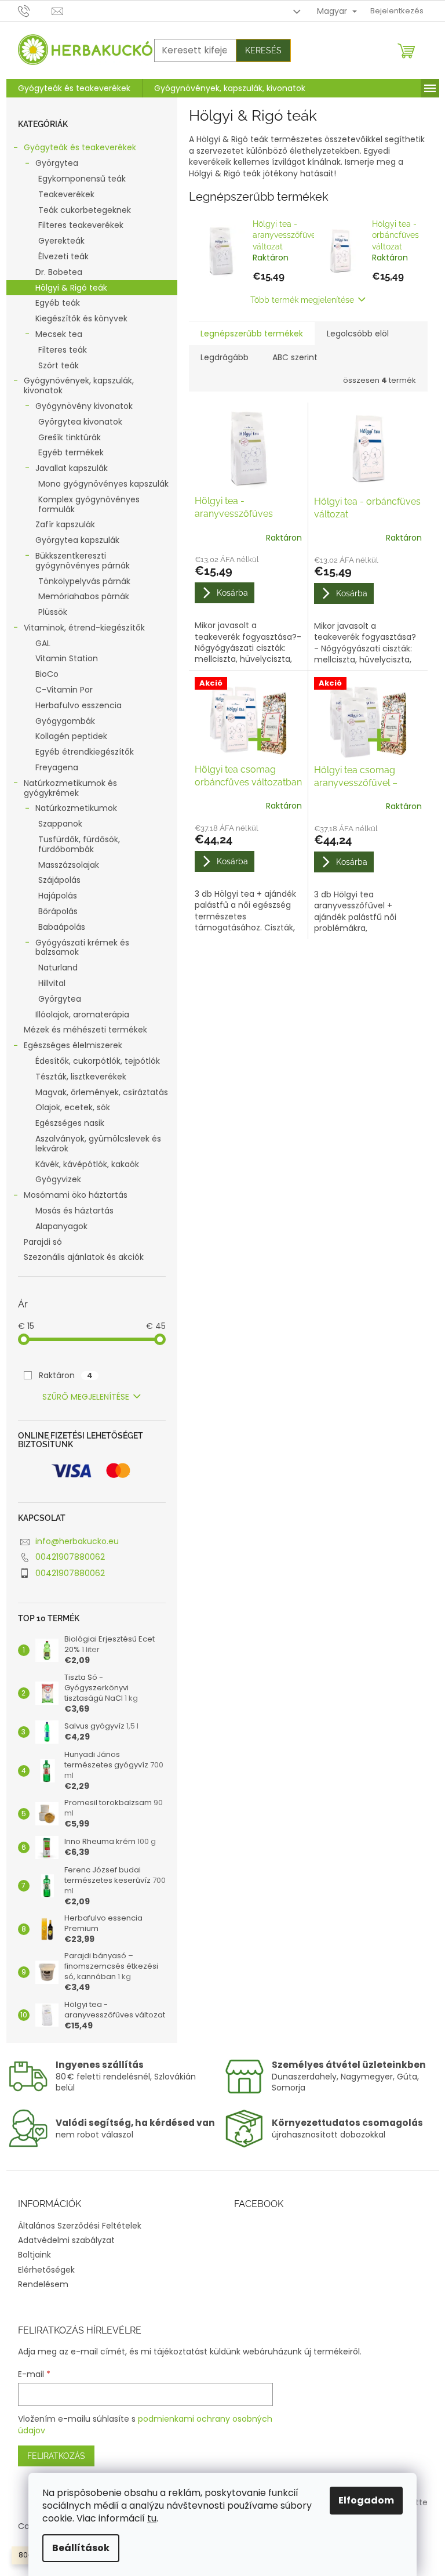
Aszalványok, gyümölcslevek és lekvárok (98, 1144)
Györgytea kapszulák (77, 540)
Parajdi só (43, 1242)
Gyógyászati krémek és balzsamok (82, 948)
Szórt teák (59, 365)
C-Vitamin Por (64, 690)
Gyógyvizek (58, 1179)
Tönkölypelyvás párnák (84, 581)
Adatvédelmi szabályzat (66, 2240)
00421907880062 (70, 1557)
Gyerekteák (61, 241)
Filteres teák (63, 350)
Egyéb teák (58, 303)
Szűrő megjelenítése (86, 1397)
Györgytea (57, 163)
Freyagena (57, 767)
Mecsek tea (59, 334)
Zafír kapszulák (65, 524)
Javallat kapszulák (72, 468)
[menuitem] (74, 88)
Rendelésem (43, 2284)
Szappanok (60, 824)
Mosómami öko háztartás (76, 1195)
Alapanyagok (61, 1226)
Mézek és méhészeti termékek (85, 1030)
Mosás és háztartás (74, 1211)
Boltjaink (34, 2255)
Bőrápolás (58, 911)
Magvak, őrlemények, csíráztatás (102, 1092)
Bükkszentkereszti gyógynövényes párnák (83, 561)
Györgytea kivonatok (80, 422)
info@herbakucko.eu (77, 1541)
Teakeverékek (66, 194)
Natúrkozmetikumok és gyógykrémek (70, 788)
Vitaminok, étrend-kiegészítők (84, 628)
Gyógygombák (65, 721)
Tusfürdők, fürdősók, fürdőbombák (79, 844)
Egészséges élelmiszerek (73, 1045)
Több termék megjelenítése (302, 300)
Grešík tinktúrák (70, 437)
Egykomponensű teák (82, 179)
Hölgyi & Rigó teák (71, 288)
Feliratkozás (56, 2456)
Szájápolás (59, 880)
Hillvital (52, 983)
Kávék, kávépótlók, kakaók (87, 1164)
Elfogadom (366, 2500)
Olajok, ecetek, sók (73, 1107)
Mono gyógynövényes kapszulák (103, 484)
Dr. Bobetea (59, 272)
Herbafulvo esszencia (79, 705)
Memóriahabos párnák (84, 596)
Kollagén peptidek (71, 736)
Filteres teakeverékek (81, 225)
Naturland (58, 968)
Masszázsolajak (69, 865)
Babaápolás (62, 927)
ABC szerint (295, 357)
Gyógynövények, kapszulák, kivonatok (79, 385)
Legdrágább (225, 357)
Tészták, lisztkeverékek (81, 1077)
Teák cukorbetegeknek (85, 210)
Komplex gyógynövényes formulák (89, 504)
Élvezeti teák (63, 256)
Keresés (263, 50)
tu (152, 2518)
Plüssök (53, 612)
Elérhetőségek (46, 2270)
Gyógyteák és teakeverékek (80, 147)
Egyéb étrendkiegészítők (85, 752)
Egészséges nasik (70, 1123)
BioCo (47, 674)
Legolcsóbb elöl (358, 334)
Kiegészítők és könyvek (81, 318)
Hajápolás (58, 896)
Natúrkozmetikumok (76, 808)
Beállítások (81, 2548)
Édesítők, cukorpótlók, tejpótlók (98, 1061)
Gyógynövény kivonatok (84, 406)
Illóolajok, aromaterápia (82, 1015)
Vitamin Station (67, 658)
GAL (43, 643)
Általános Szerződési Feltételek (80, 2226)
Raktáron (66, 1375)
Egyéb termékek (71, 452)
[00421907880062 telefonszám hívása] (35, 11)
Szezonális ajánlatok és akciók (84, 1257)
